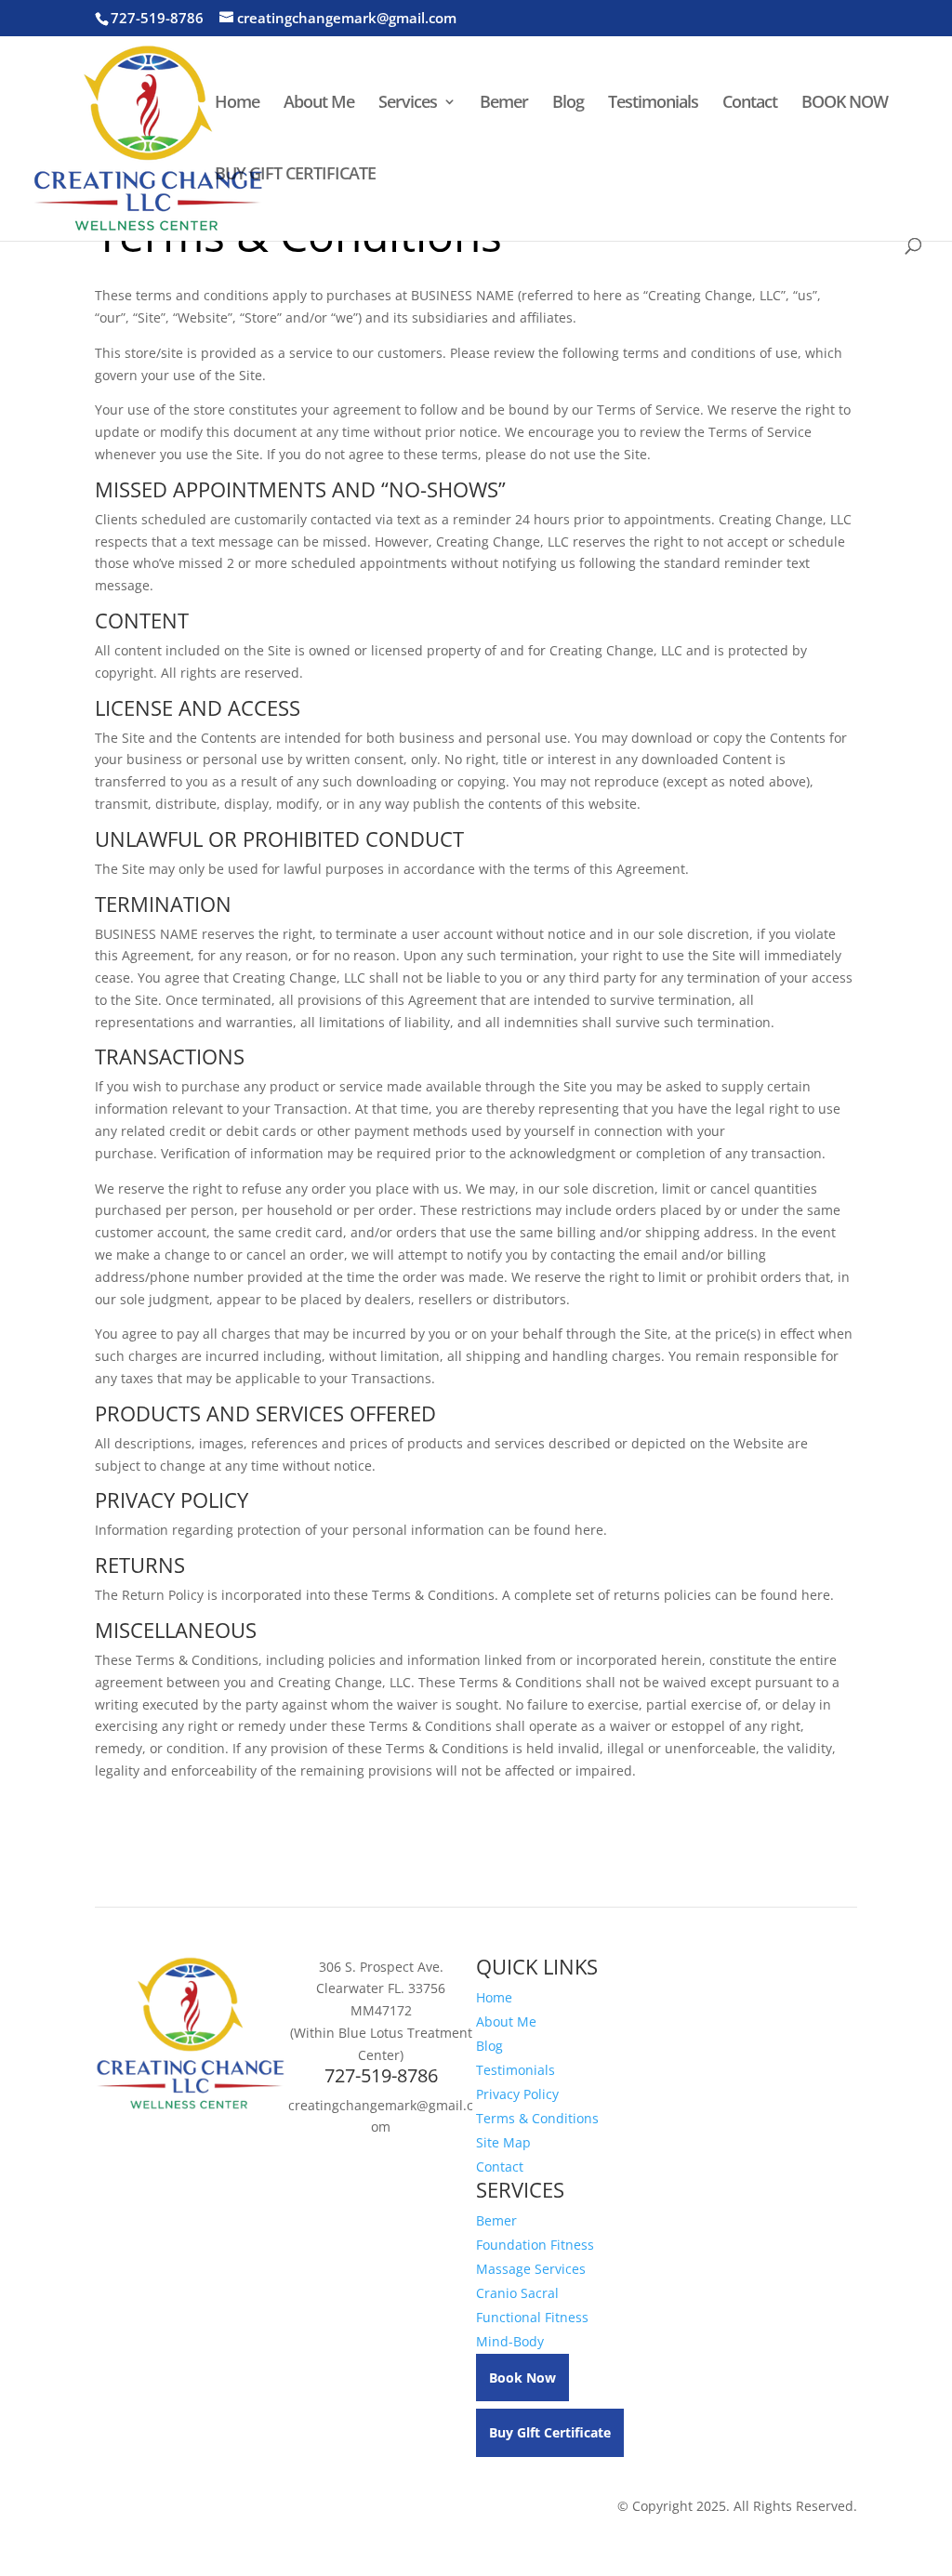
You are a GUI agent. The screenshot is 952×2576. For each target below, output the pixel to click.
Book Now (522, 2378)
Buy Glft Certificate (550, 2432)
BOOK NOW (845, 104)
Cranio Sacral (517, 2293)
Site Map (503, 2142)
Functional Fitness (532, 2317)
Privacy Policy (517, 2094)
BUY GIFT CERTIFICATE (295, 175)
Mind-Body (510, 2341)
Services (408, 104)
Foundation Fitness (535, 2245)
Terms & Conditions (537, 2118)
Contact (750, 104)
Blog (568, 104)
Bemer (504, 104)
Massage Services (531, 2269)
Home (237, 104)
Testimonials (653, 104)
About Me (319, 104)
